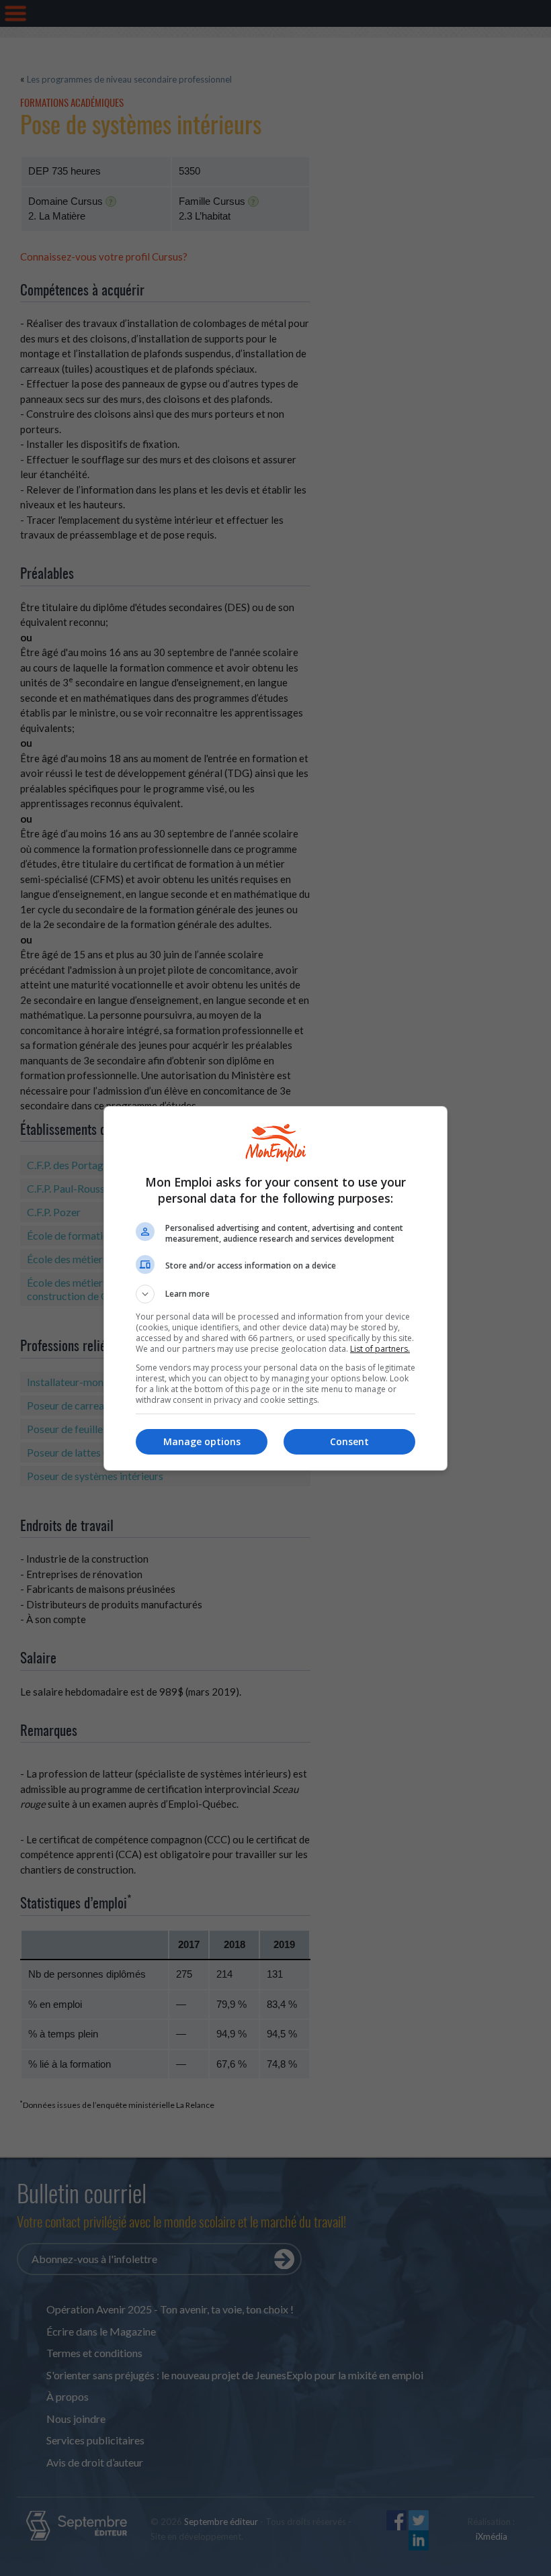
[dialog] (275, 1288)
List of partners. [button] (380, 1349)
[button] (275, 1294)
